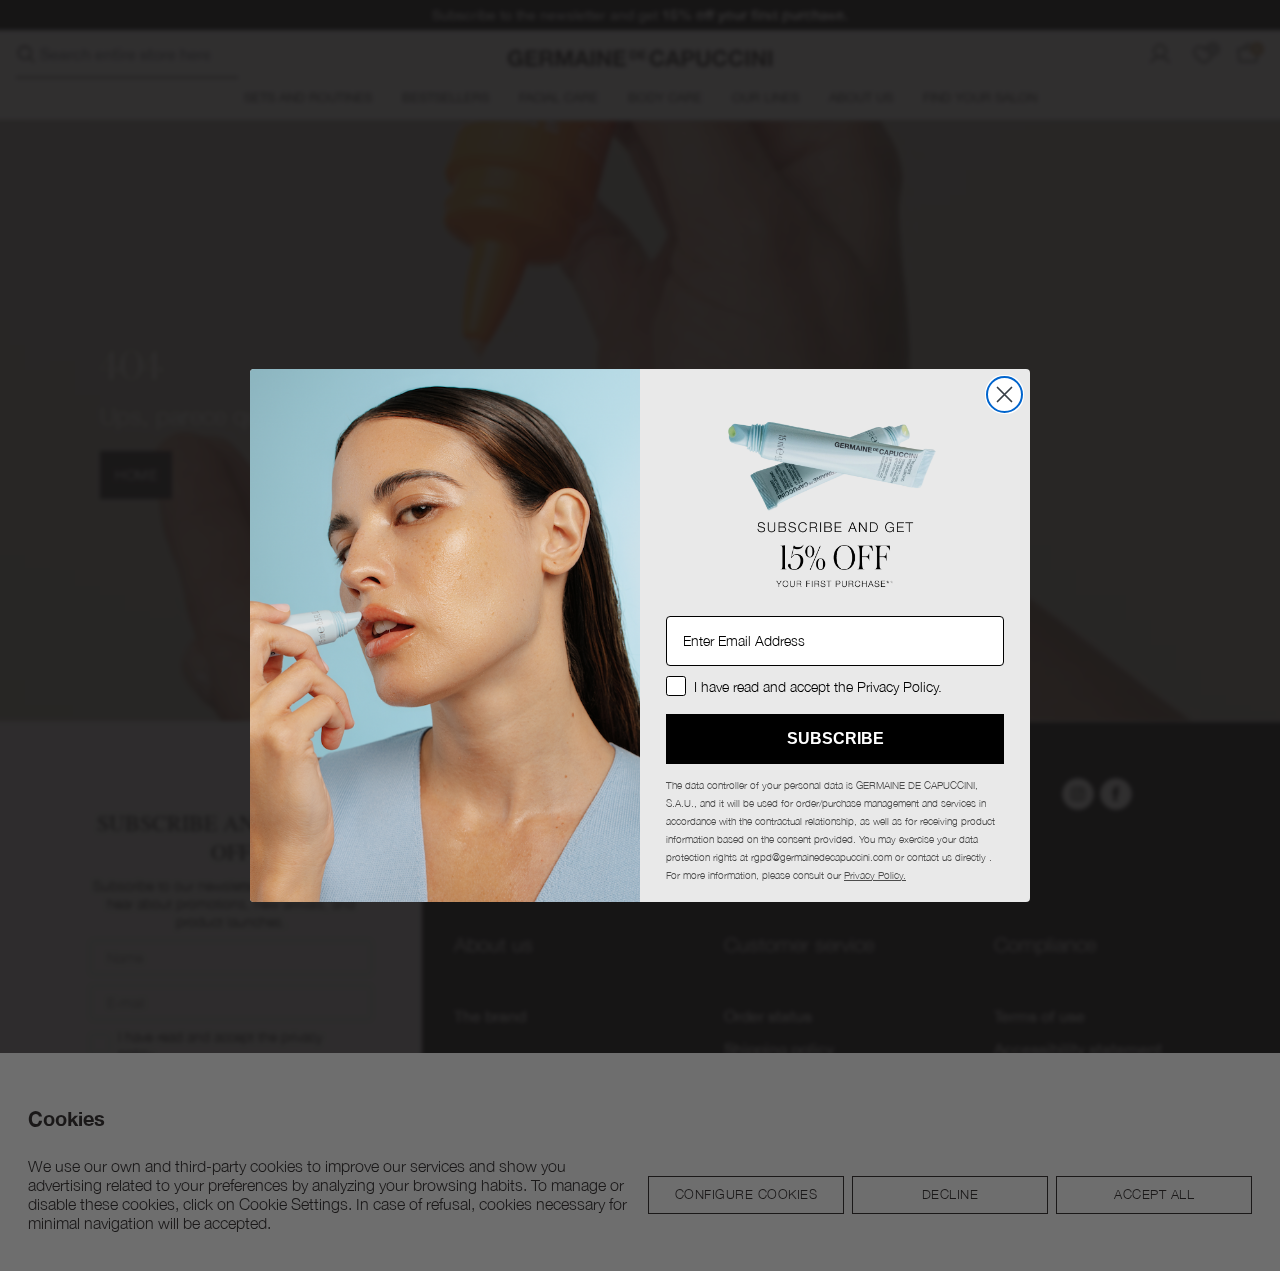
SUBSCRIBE (835, 738)
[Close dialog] (1004, 394)
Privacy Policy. (875, 875)
